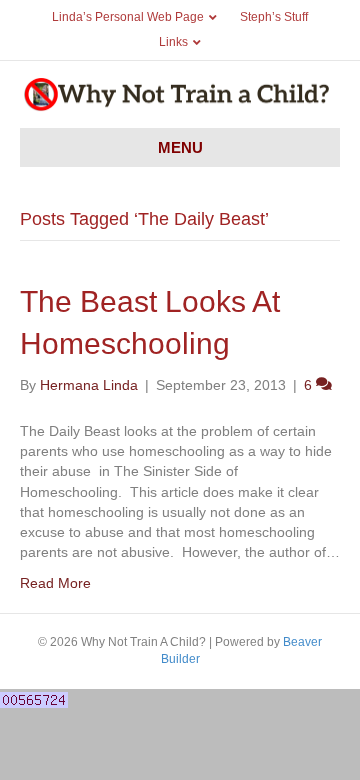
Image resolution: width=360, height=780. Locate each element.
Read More (55, 583)
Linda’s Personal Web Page (128, 17)
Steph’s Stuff (274, 17)
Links (173, 42)
